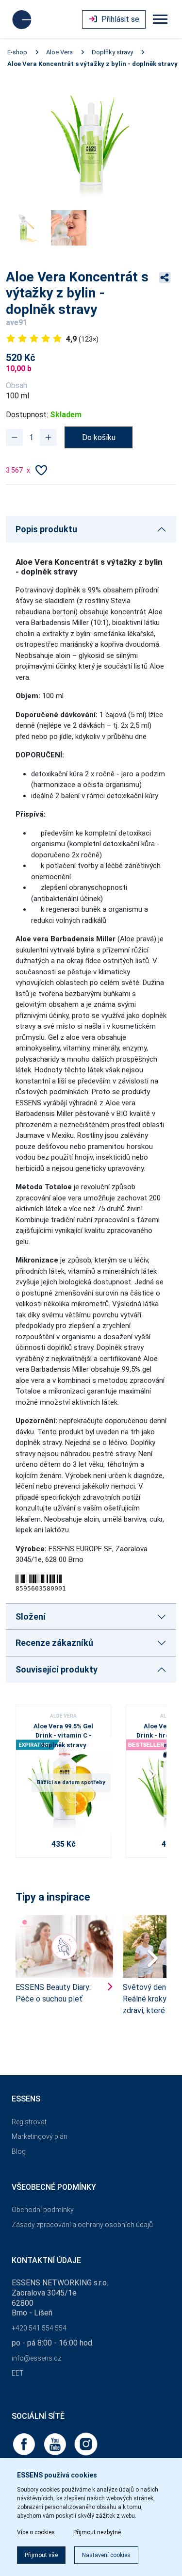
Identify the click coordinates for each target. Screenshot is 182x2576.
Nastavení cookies (106, 2555)
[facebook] (25, 2443)
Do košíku (99, 437)
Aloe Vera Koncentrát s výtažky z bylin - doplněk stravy (92, 64)
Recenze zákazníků (54, 1643)
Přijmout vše (41, 2555)
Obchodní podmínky (43, 2210)
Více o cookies (36, 2532)
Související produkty (57, 1669)
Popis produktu (46, 529)
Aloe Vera (59, 52)
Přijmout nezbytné (97, 2532)
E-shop (17, 52)
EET (18, 2373)
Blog (19, 2151)
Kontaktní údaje (46, 2260)
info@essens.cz (36, 2358)
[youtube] (56, 2443)
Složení (31, 1616)
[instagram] (86, 2443)
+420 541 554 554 (39, 2328)
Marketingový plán (40, 2136)
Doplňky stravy (112, 52)
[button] (155, 1777)
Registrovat (29, 2122)
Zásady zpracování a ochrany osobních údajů (82, 2225)
